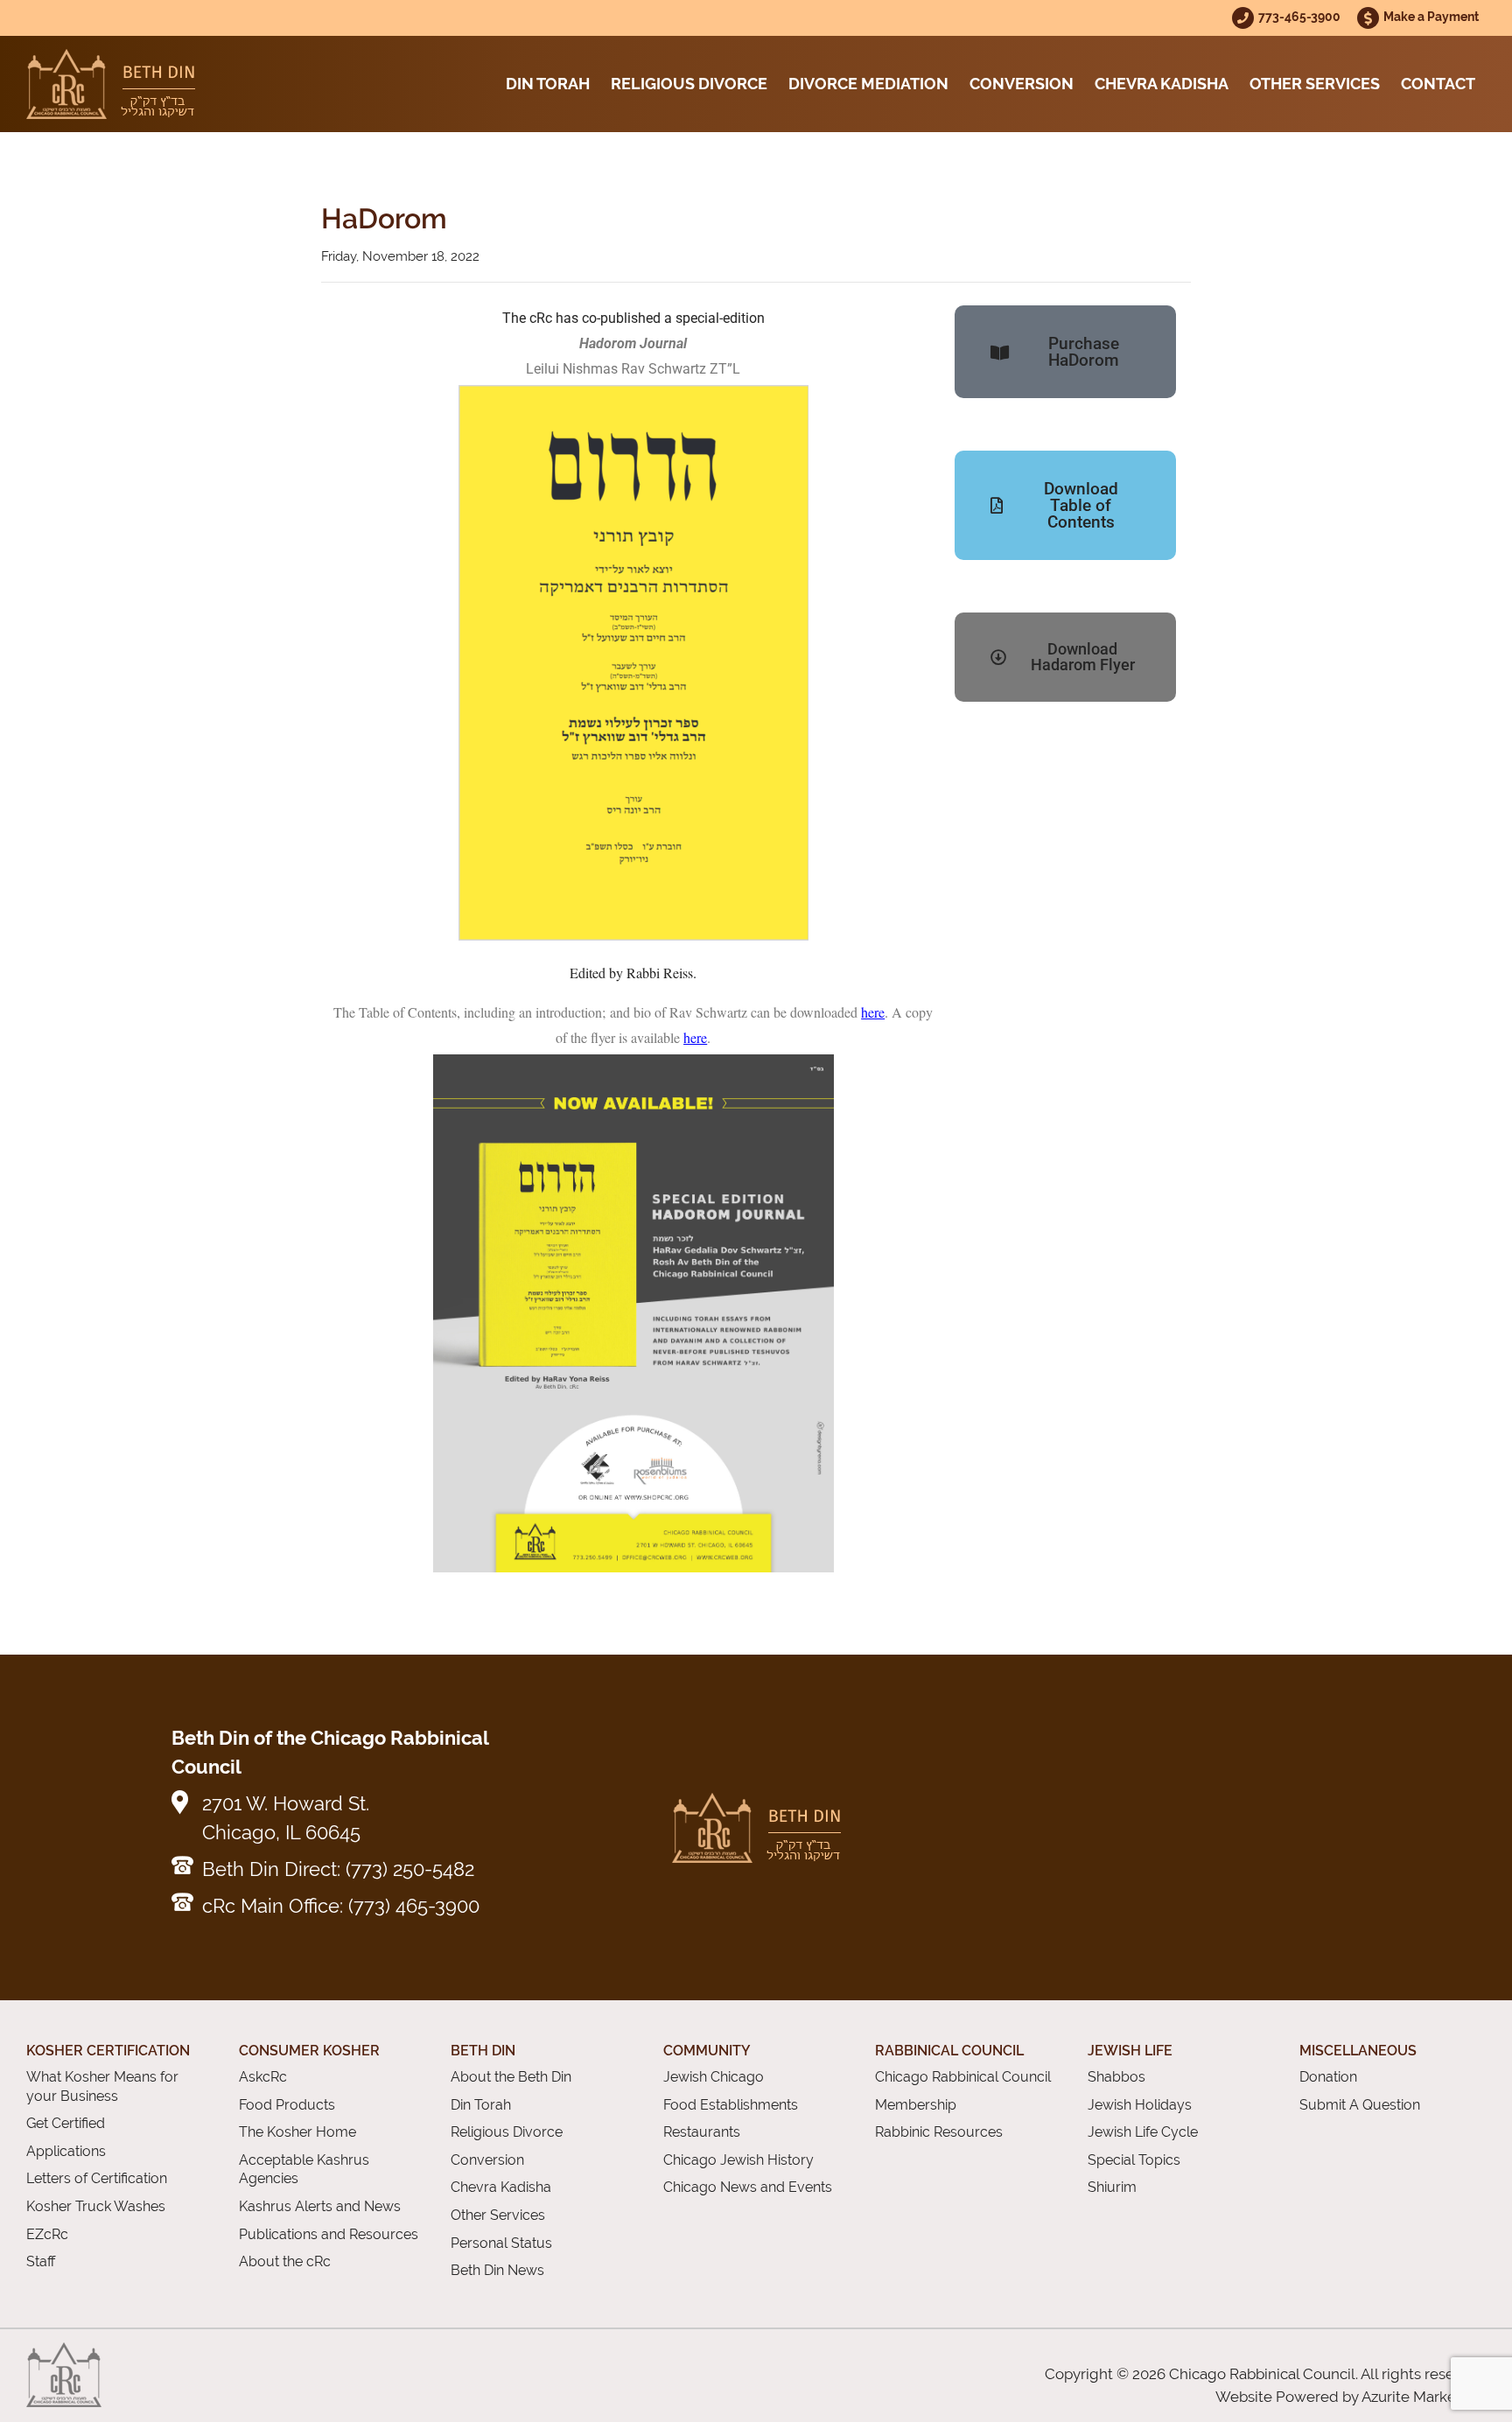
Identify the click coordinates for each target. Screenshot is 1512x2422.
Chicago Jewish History (738, 2160)
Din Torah (548, 84)
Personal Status (501, 2243)
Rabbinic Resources (939, 2132)
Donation (1328, 2077)
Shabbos (1116, 2077)
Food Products (287, 2105)
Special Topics (1134, 2160)
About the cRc (285, 2261)
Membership (916, 2105)
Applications (66, 2151)
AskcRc (263, 2077)
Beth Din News (497, 2270)
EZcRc (47, 2234)
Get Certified (66, 2123)
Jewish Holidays (1140, 2105)
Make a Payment (1431, 16)
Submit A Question (1360, 2105)
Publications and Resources (329, 2234)
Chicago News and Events (748, 2187)
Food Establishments (731, 2105)
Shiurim (1112, 2187)
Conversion (1022, 84)
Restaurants (702, 2132)
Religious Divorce (689, 84)
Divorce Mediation (868, 84)
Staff (41, 2261)
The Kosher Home (297, 2132)
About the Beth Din (511, 2077)
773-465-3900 (1301, 16)
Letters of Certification (97, 2178)
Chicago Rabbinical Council (963, 2077)
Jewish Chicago (714, 2077)
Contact (1438, 84)
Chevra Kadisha (1162, 84)
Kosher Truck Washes (96, 2206)
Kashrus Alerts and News (320, 2206)
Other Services (1315, 84)
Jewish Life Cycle (1143, 2132)
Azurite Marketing (1422, 2397)
